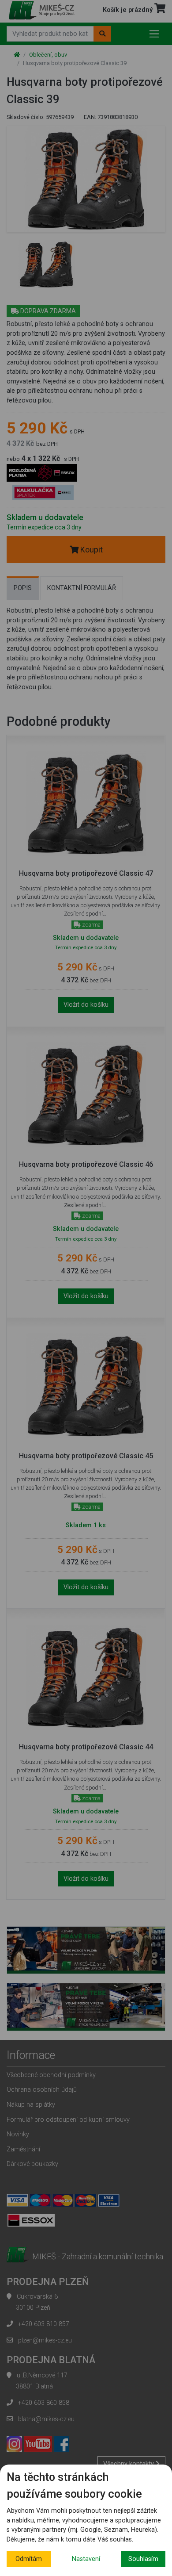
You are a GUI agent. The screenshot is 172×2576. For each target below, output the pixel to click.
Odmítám (29, 2559)
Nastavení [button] (86, 2559)
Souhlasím (143, 2559)
